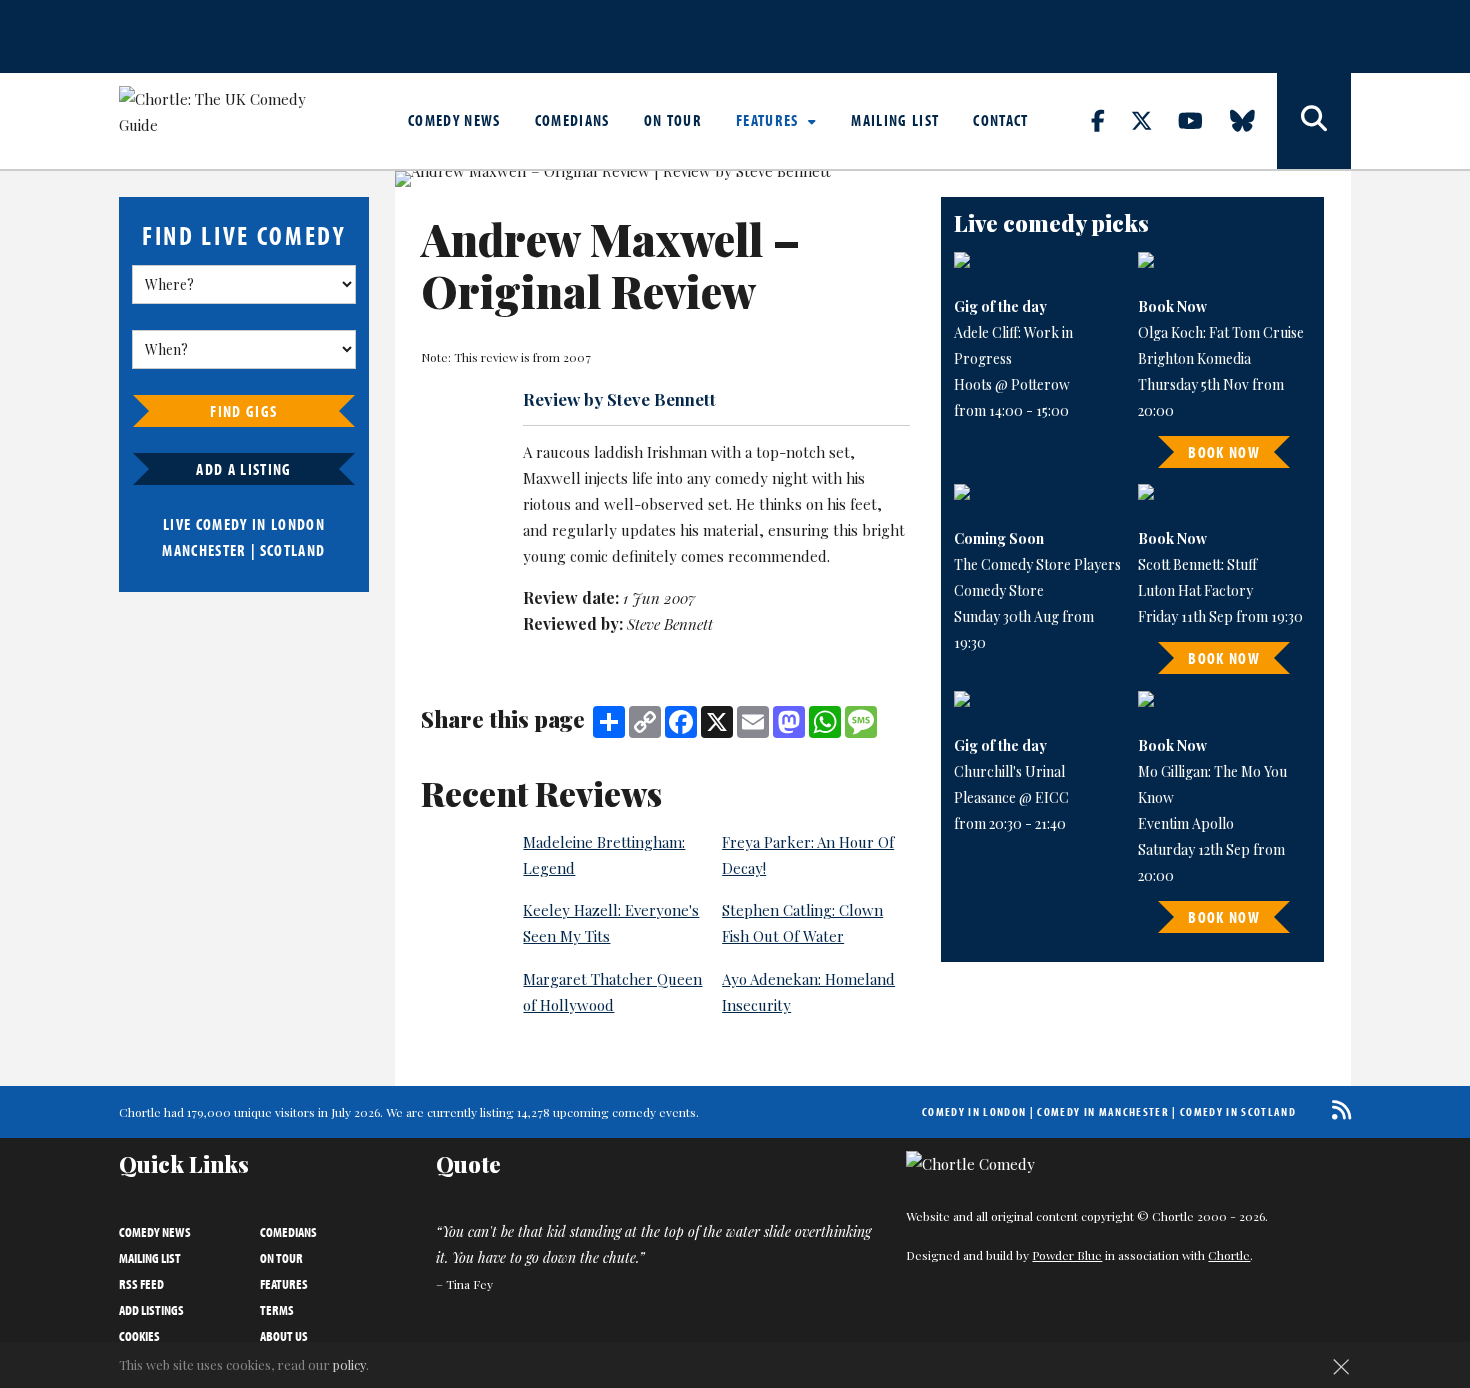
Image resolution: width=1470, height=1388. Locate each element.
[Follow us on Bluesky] (1254, 120)
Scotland (293, 550)
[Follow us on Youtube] (1202, 120)
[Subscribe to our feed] (1336, 1109)
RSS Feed (141, 1284)
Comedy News (454, 120)
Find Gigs (243, 411)
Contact (1000, 120)
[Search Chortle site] (1314, 121)
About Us (284, 1336)
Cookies (139, 1336)
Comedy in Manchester (1103, 1111)
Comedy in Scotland (1238, 1111)
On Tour (673, 120)
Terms (277, 1310)
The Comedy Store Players (1037, 564)
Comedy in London (974, 1111)
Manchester (204, 550)
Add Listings (151, 1310)
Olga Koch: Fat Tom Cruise (1221, 332)
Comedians (572, 120)
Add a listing (243, 469)
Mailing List (895, 120)
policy (349, 1364)
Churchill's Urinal (1009, 771)
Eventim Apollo (1186, 823)
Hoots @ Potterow (1012, 384)
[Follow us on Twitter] (1153, 120)
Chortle (1229, 1255)
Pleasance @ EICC (1011, 797)
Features (769, 120)
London (298, 524)
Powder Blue (1067, 1255)
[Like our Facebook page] (1109, 120)
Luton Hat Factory (1195, 590)
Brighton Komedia (1194, 358)
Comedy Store (999, 590)
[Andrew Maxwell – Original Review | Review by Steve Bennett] (654, 179)
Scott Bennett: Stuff (1197, 564)
